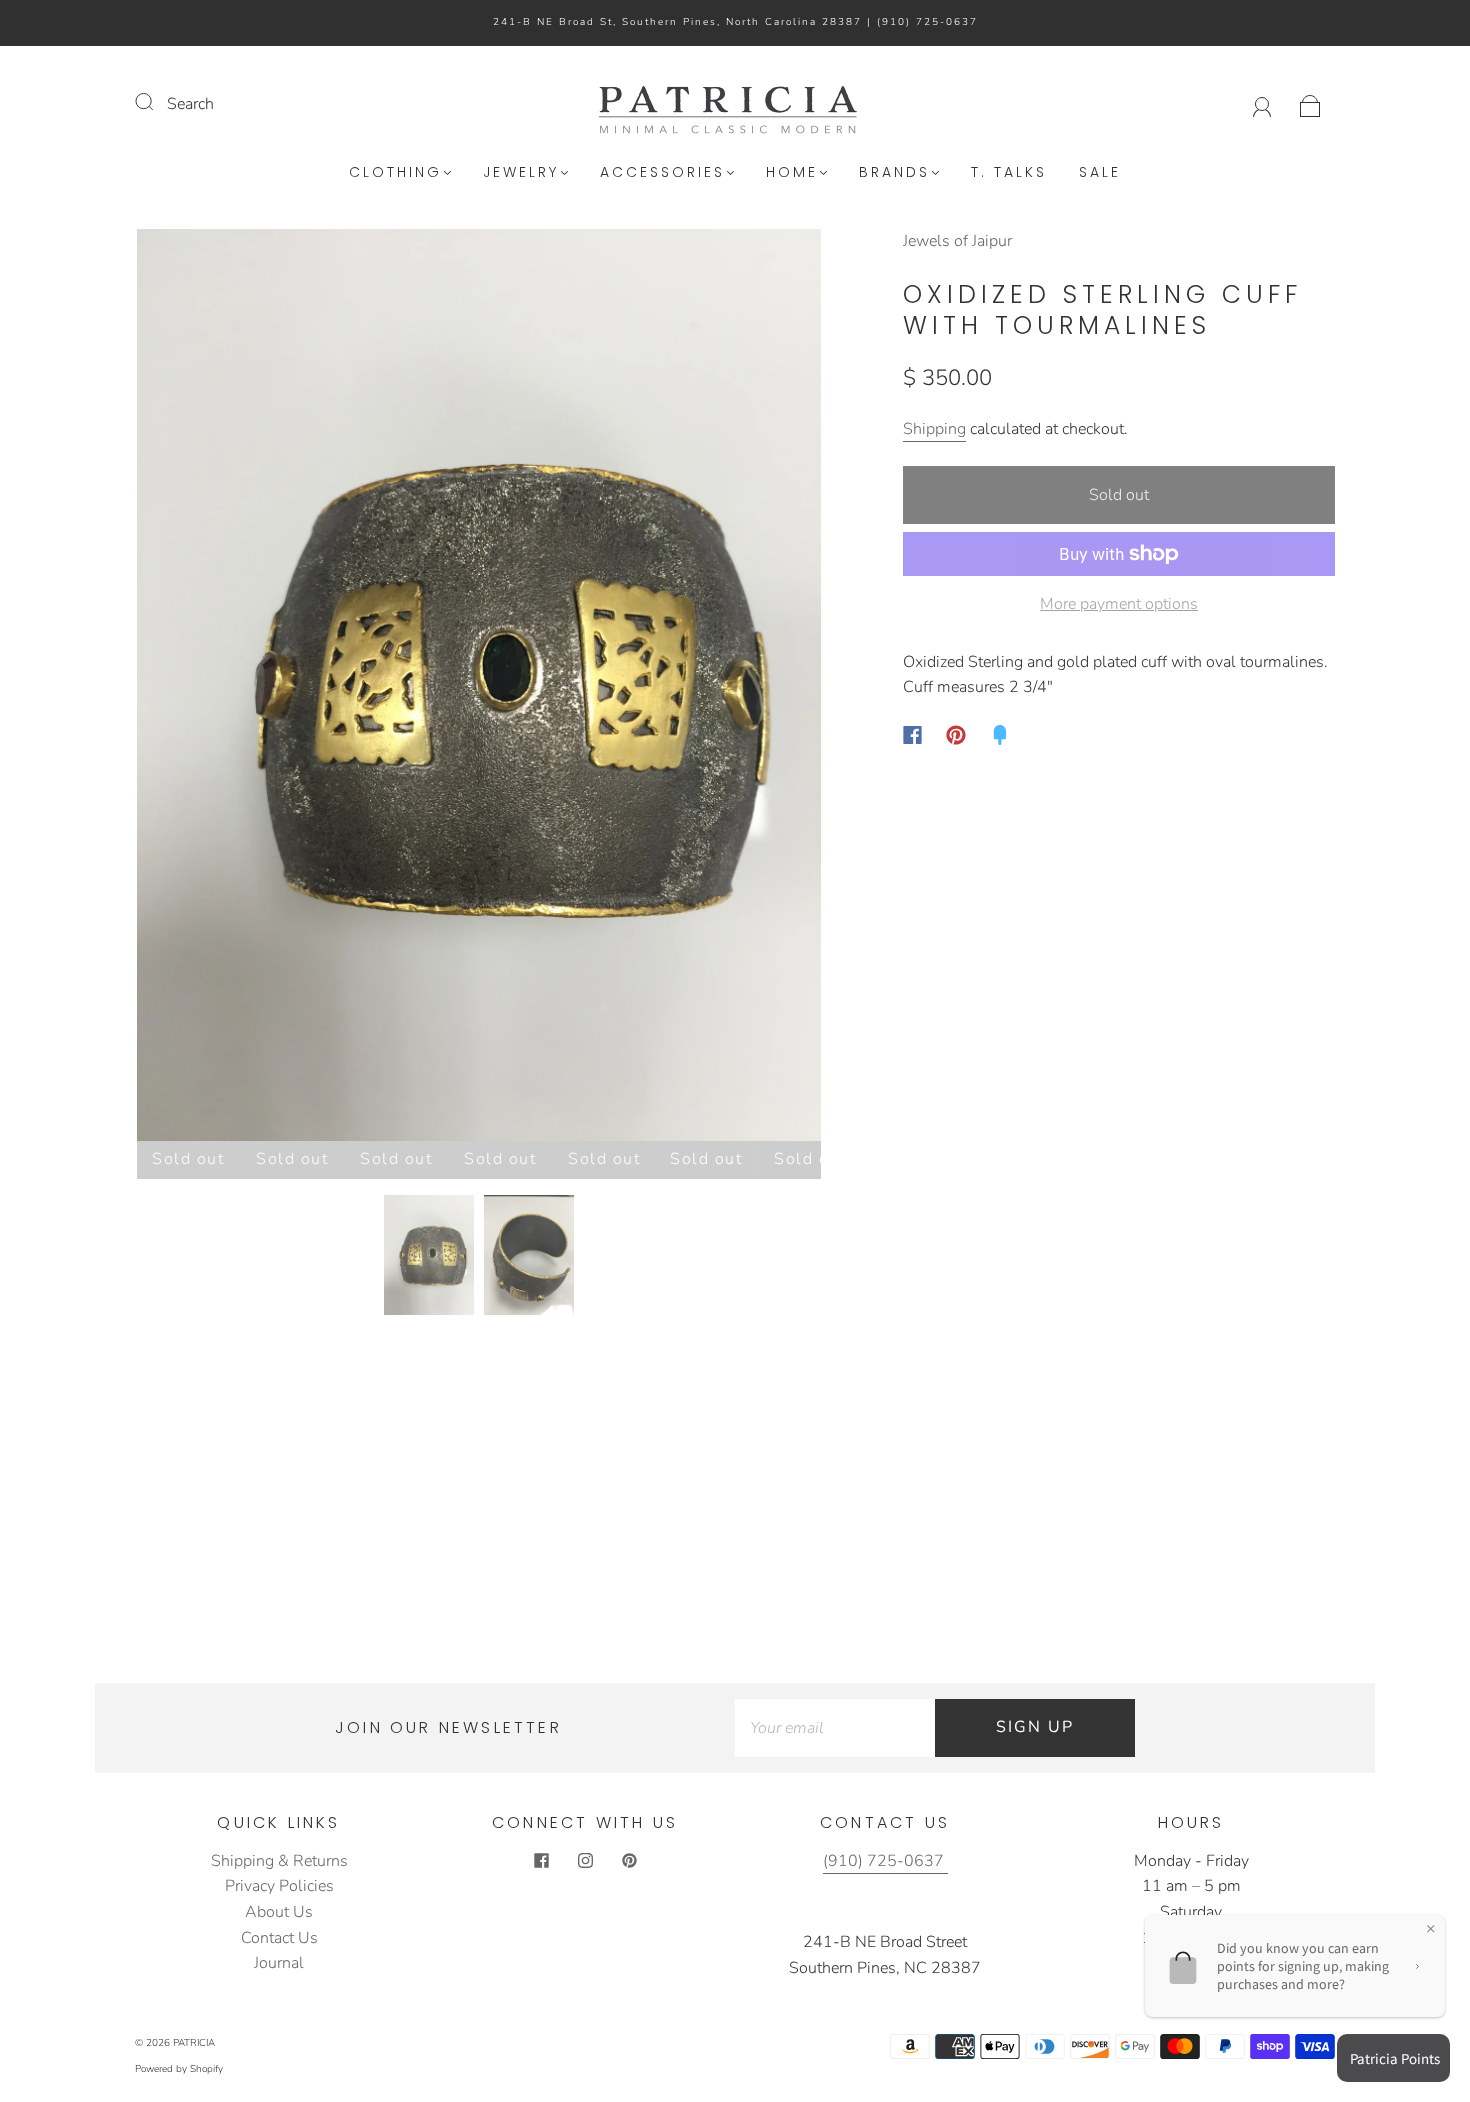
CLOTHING (395, 173)
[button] (205, 689)
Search (190, 104)
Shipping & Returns (279, 1861)
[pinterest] (629, 1861)
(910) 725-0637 (927, 22)
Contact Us (279, 1938)
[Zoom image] (479, 689)
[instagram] (585, 1861)
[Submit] (157, 102)
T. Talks (1009, 173)
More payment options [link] (1119, 604)
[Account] (1262, 104)
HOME (792, 173)
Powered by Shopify (179, 2069)
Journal (279, 1963)
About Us (279, 1912)
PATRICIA (194, 2043)
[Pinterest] (956, 735)
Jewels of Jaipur (957, 241)
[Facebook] (912, 735)
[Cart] (1310, 104)
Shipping (934, 429)
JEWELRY (521, 173)
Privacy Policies (279, 1886)
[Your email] (835, 1728)
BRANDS (894, 173)
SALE (1100, 173)
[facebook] (541, 1861)
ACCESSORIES (662, 173)
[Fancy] (1000, 735)
